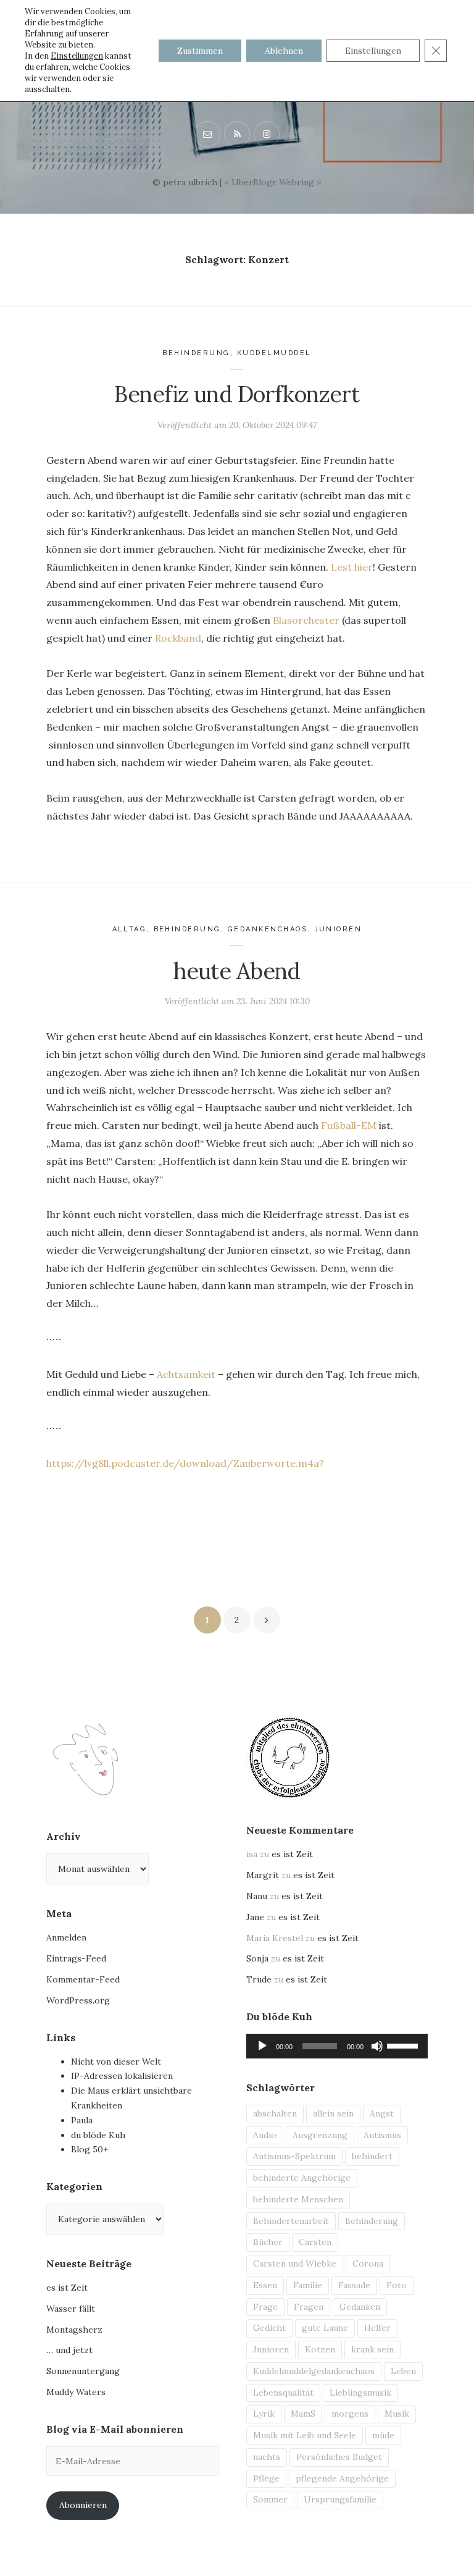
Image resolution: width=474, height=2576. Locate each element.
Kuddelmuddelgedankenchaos (314, 2371)
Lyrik (264, 2414)
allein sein (333, 2113)
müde (383, 2435)
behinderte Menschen (298, 2199)
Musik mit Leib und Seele (305, 2435)
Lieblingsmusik (360, 2393)
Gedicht (269, 2328)
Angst (382, 2113)
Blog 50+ (89, 2149)
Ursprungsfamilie (340, 2499)
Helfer (377, 2328)
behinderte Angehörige (302, 2178)
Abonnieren (83, 2505)
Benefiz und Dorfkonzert (237, 394)
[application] (337, 2046)
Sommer (270, 2499)
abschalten (275, 2113)
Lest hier (352, 567)
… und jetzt (69, 2350)
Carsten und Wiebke (295, 2263)
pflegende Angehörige (342, 2478)
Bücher (268, 2242)
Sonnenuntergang (83, 2371)
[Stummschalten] (377, 2046)
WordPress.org (78, 2000)
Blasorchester (306, 620)
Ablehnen (284, 51)
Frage (265, 2307)
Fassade (354, 2285)
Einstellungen (77, 56)
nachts (267, 2457)
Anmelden (66, 1937)
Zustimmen (200, 51)
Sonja (257, 1958)
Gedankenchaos (268, 929)
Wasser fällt (71, 2309)
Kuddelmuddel (274, 353)
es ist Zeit (67, 2288)
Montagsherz (74, 2330)
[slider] (404, 2045)
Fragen (309, 2307)
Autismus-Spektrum (294, 2156)
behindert (372, 2156)
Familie (308, 2285)
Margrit (263, 1875)
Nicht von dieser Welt (116, 2062)
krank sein (372, 2349)
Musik (397, 2414)
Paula (82, 2120)
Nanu (257, 1896)
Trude (259, 1979)
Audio (265, 2135)
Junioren (339, 929)
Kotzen (320, 2349)
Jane (255, 1917)
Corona (368, 2263)
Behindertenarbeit (291, 2221)
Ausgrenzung (320, 2135)
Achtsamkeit (186, 1374)
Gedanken (360, 2307)
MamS (303, 2414)
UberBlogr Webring (273, 182)
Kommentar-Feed (83, 1979)
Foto (397, 2285)
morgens (350, 2414)
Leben (403, 2371)
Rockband (178, 638)
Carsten (315, 2242)
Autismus (382, 2135)
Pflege (266, 2478)
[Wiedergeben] (262, 2046)
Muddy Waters (76, 2392)
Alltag (130, 929)
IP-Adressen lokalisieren (122, 2076)
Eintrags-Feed (76, 1958)
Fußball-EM (349, 1125)
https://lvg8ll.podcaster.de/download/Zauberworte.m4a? (185, 1463)
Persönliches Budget (339, 2457)
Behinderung (196, 353)
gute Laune (325, 2328)
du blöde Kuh (98, 2135)
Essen (265, 2285)
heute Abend (237, 971)
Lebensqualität (283, 2393)
